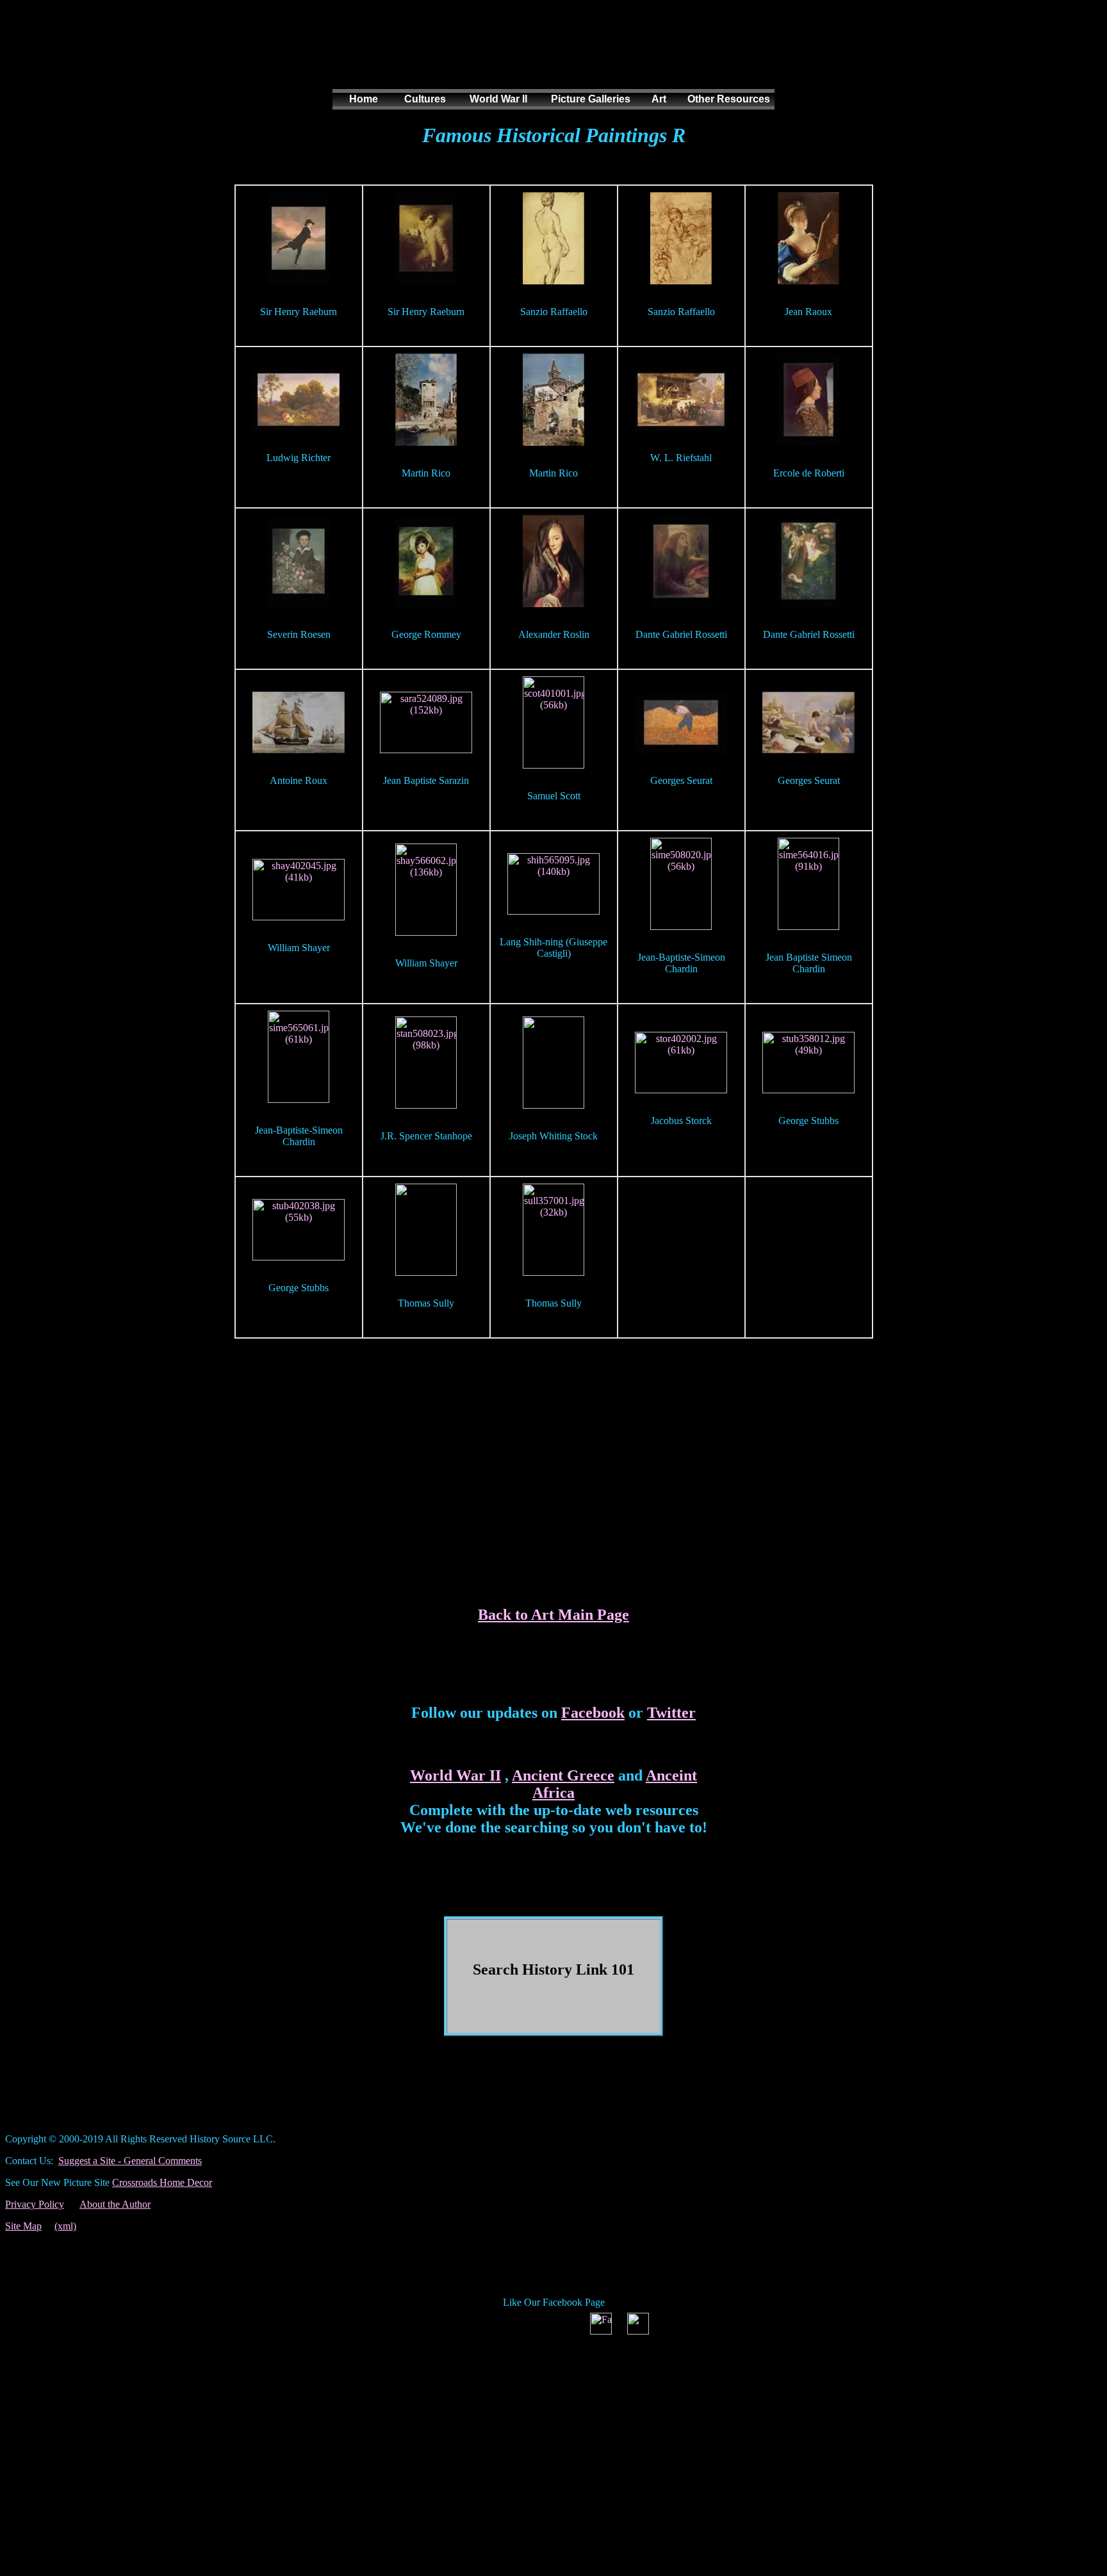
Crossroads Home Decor (162, 2182)
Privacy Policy (35, 2204)
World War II (455, 1775)
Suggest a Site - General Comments (130, 2161)
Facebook (593, 1713)
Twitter (671, 1713)
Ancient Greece (563, 1775)
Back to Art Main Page (553, 1615)
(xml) (65, 2226)
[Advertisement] (551, 57)
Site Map (23, 2226)
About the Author (115, 2204)
